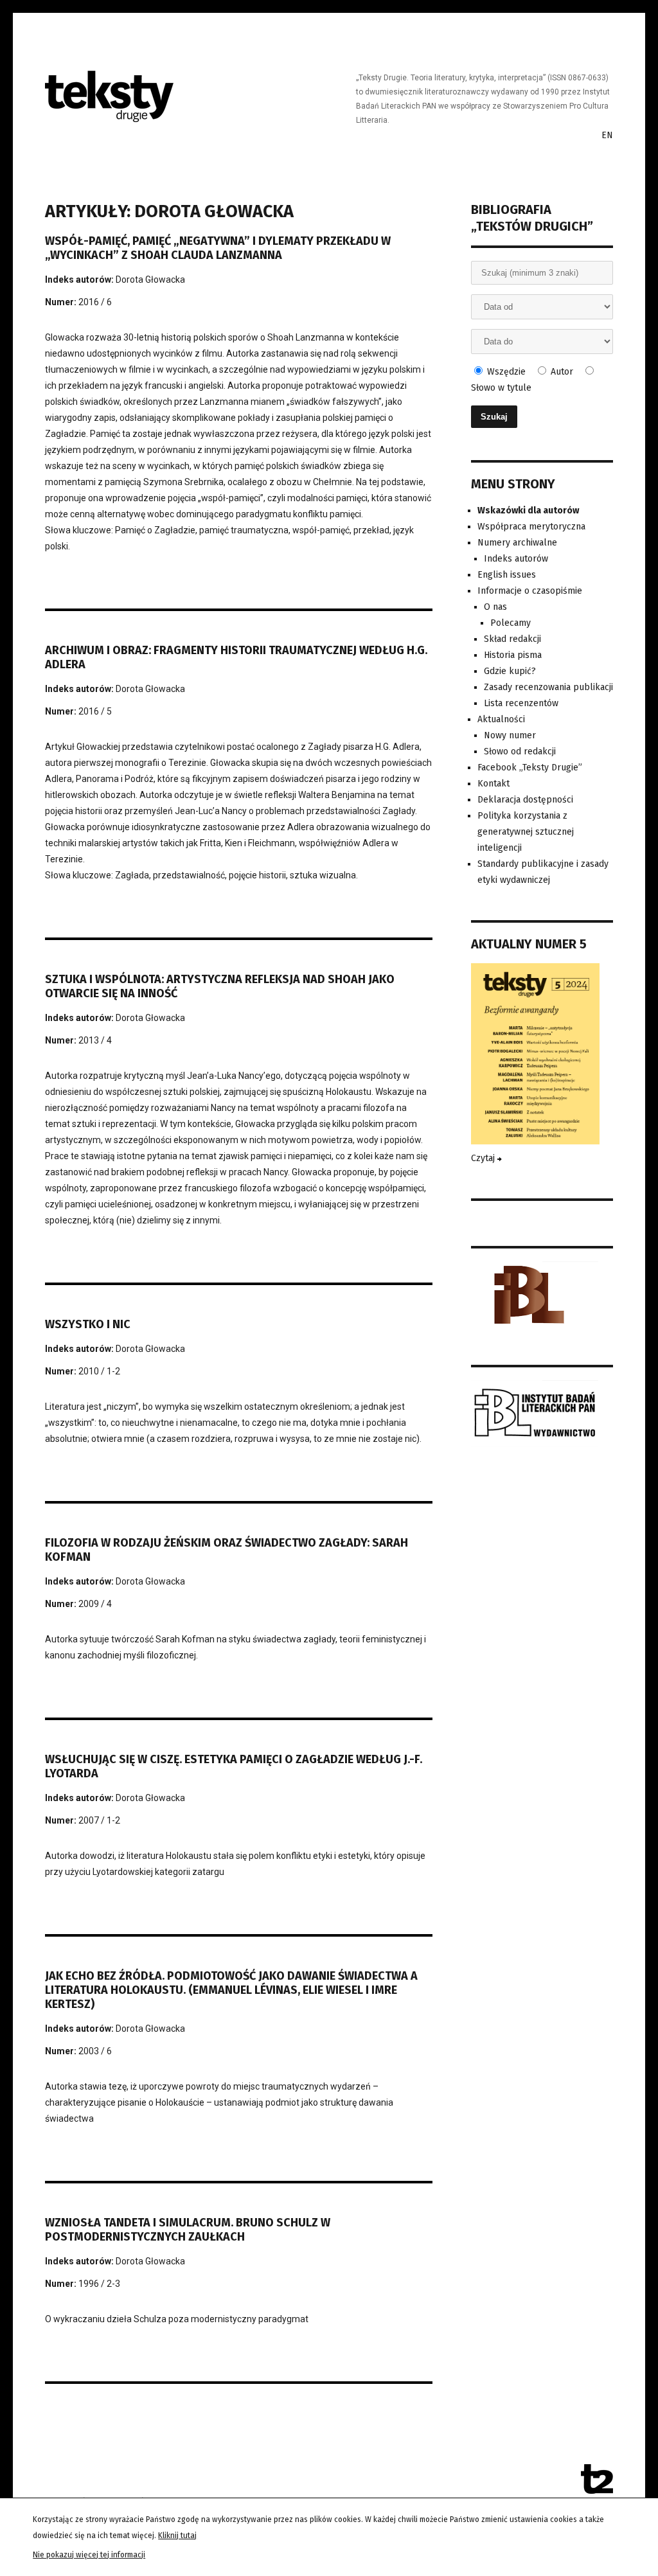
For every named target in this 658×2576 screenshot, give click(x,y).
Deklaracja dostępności (525, 800)
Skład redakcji (512, 639)
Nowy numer (510, 735)
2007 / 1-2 (99, 1820)
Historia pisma (513, 655)
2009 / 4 (95, 1604)
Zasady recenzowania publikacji (548, 687)
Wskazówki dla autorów (528, 511)
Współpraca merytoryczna (531, 527)
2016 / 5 (95, 711)
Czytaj (484, 1158)
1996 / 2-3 (99, 2284)
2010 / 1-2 (99, 1371)
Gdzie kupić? (510, 671)
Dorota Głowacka (150, 280)
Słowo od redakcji (520, 751)
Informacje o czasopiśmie (530, 591)
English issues (507, 575)
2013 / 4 (95, 1040)
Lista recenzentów (521, 703)
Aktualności (501, 719)
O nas (495, 607)
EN (607, 135)
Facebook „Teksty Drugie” (530, 768)
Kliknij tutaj (177, 2536)
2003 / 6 (95, 2051)
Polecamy (511, 623)
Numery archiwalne (517, 543)
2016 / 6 (95, 302)
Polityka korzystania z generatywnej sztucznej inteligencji (526, 832)
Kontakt (493, 784)
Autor (561, 372)
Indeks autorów (516, 559)
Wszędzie (505, 372)
